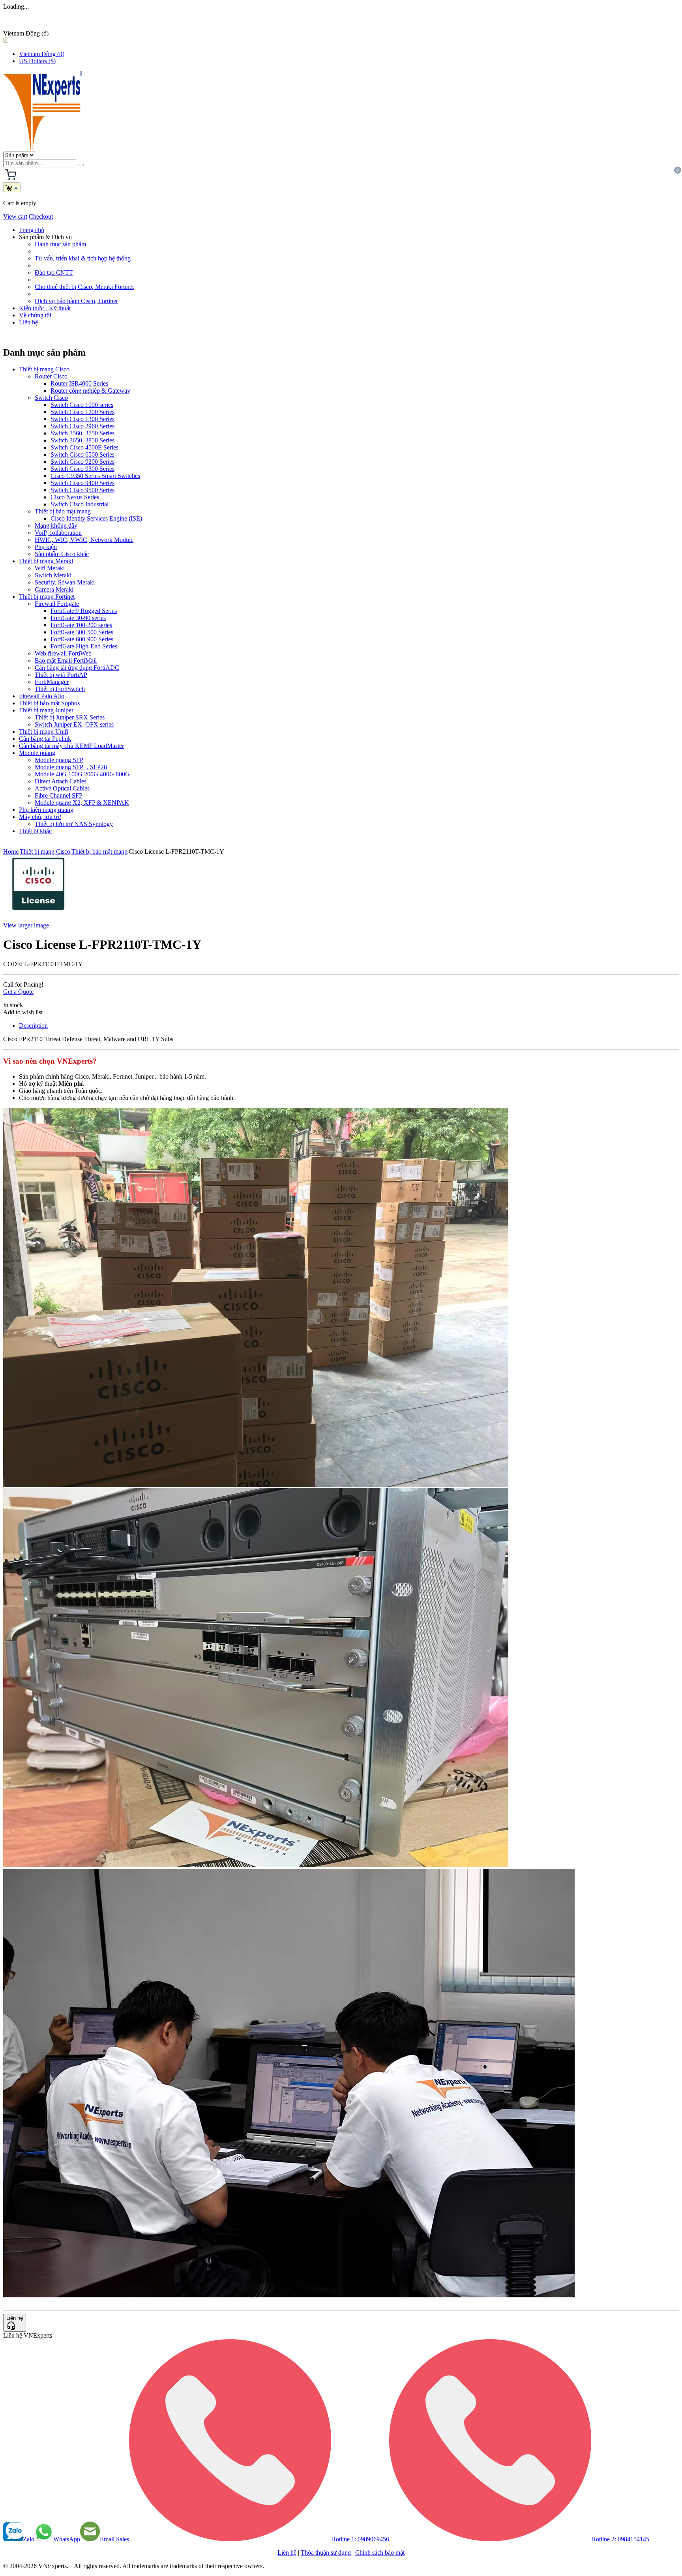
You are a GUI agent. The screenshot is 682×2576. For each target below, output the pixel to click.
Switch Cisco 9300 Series (82, 469)
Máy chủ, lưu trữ (40, 817)
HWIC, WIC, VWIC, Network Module (84, 540)
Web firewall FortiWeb (63, 653)
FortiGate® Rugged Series (84, 611)
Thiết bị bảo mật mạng (63, 511)
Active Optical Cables (62, 788)
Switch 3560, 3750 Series (82, 433)
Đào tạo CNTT (54, 273)
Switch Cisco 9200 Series (82, 462)
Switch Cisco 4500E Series (84, 447)
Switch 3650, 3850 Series (82, 440)
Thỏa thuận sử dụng (326, 2553)
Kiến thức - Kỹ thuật (45, 308)
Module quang (37, 753)
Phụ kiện (46, 547)
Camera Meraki (54, 589)
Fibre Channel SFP (59, 795)
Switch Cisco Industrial (80, 504)
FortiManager (52, 682)
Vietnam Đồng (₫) (42, 54)
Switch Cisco (51, 398)
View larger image (26, 925)
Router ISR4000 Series (79, 383)
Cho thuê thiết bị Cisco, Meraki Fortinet (84, 287)
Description (33, 1026)
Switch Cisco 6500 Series (82, 454)
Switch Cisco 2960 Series (82, 426)
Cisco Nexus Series (75, 497)
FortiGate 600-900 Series (82, 639)
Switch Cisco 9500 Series (82, 490)
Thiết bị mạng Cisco (44, 369)
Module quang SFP (59, 760)
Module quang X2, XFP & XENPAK (82, 803)
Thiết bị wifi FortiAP (61, 675)
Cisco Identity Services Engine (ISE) (96, 518)
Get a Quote (18, 992)
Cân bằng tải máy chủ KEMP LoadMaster (71, 746)
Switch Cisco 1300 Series (82, 419)
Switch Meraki (53, 575)
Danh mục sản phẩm (60, 244)
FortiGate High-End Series (84, 646)
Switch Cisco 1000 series (82, 405)
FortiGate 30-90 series (78, 618)
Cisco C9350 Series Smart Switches (95, 476)
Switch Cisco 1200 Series (82, 412)
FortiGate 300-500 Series (82, 632)
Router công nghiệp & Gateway (90, 391)
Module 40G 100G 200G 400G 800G (82, 774)
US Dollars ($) (37, 61)
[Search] (81, 165)
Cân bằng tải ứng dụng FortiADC (77, 668)
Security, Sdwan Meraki (65, 582)
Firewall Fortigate (57, 604)
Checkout (41, 216)
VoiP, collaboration (58, 533)
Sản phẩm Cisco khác (62, 554)
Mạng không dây (56, 526)
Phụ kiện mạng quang (46, 810)
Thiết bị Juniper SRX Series (70, 717)
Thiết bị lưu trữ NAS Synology (74, 824)
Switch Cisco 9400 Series (82, 483)
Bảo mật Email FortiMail (66, 660)
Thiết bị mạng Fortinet (47, 597)
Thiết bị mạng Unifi (44, 732)
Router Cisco (51, 376)
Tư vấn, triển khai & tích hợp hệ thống (83, 258)
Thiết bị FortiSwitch (60, 689)
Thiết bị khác (35, 831)
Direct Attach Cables (61, 781)
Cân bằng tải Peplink (45, 739)
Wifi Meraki (50, 568)
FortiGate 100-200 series (81, 625)
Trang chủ (32, 230)
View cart (15, 216)
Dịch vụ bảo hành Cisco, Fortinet (76, 301)
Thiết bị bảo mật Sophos (49, 703)
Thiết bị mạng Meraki (46, 561)
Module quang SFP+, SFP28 (71, 767)
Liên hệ (28, 322)
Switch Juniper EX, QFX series (74, 724)
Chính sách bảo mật (380, 2553)
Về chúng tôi (35, 315)
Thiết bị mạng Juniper (46, 710)
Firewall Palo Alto (42, 696)
